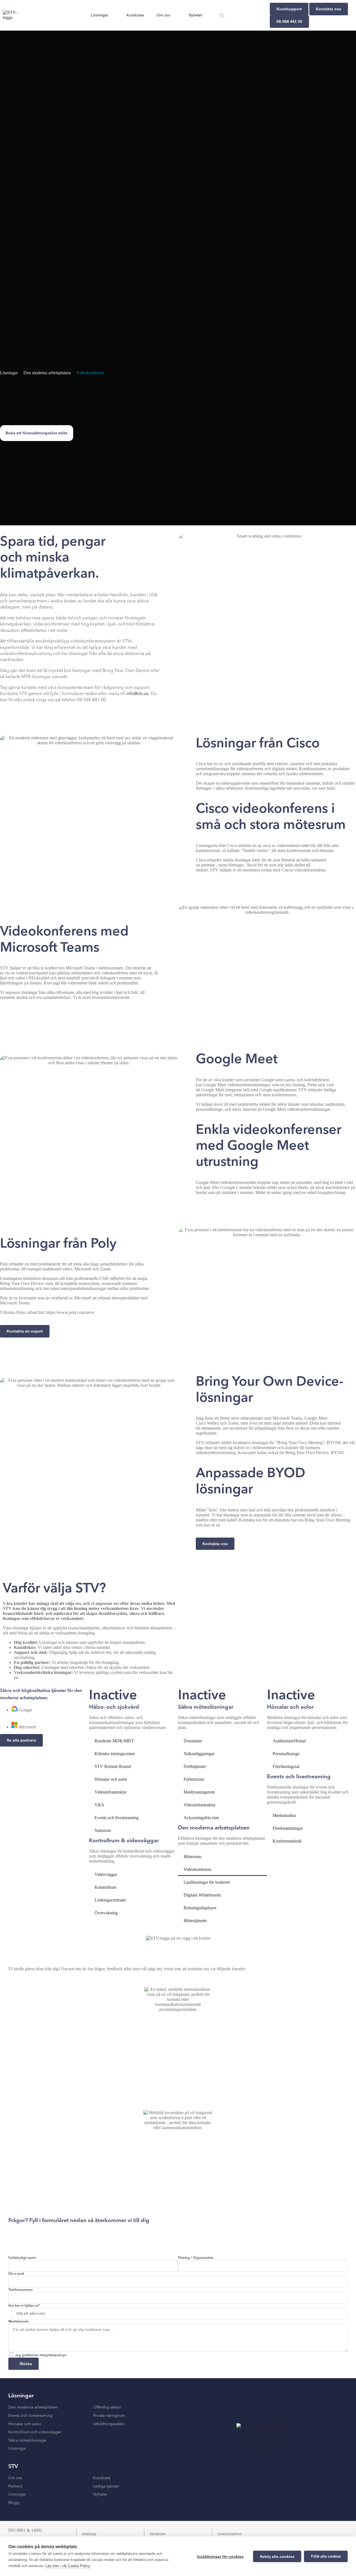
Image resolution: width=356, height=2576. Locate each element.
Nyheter (196, 15)
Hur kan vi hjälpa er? (24, 2306)
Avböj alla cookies (277, 2557)
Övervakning (106, 1913)
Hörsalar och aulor (111, 1779)
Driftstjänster (195, 1766)
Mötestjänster (195, 1921)
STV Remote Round (113, 1766)
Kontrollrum (105, 1887)
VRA (99, 1805)
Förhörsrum (194, 1779)
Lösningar (99, 15)
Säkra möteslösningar (27, 2440)
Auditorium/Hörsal (289, 1741)
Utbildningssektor (109, 2424)
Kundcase (135, 15)
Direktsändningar (288, 1828)
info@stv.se (137, 694)
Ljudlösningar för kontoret (207, 1882)
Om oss (163, 15)
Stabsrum (103, 1830)
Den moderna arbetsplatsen (47, 373)
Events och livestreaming (117, 1818)
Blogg (14, 2503)
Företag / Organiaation (196, 2258)
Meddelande (18, 2322)
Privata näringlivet (109, 2416)
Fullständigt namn (22, 2258)
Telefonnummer (21, 2290)
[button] (222, 15)
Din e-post (16, 2274)
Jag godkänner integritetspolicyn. (41, 2355)
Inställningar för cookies (220, 2557)
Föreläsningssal (286, 1766)
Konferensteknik (287, 1841)
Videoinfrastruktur (111, 1792)
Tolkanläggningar (199, 1754)
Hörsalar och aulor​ (25, 2424)
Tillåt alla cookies (326, 2556)
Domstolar (193, 1741)
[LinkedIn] (317, 2531)
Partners (15, 2486)
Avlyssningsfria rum (201, 1818)
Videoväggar (106, 1874)
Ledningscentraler (110, 1900)
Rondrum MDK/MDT (114, 1741)
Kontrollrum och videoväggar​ (35, 2432)
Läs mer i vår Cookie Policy (68, 2566)
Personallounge (286, 1754)
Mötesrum (192, 1857)
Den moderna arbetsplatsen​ (33, 2407)
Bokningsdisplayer (200, 1908)
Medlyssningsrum (199, 1792)
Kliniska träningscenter (115, 1754)
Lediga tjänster (106, 2486)
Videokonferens (90, 373)
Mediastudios (284, 1815)
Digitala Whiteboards (202, 1895)
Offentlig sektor (107, 2407)
